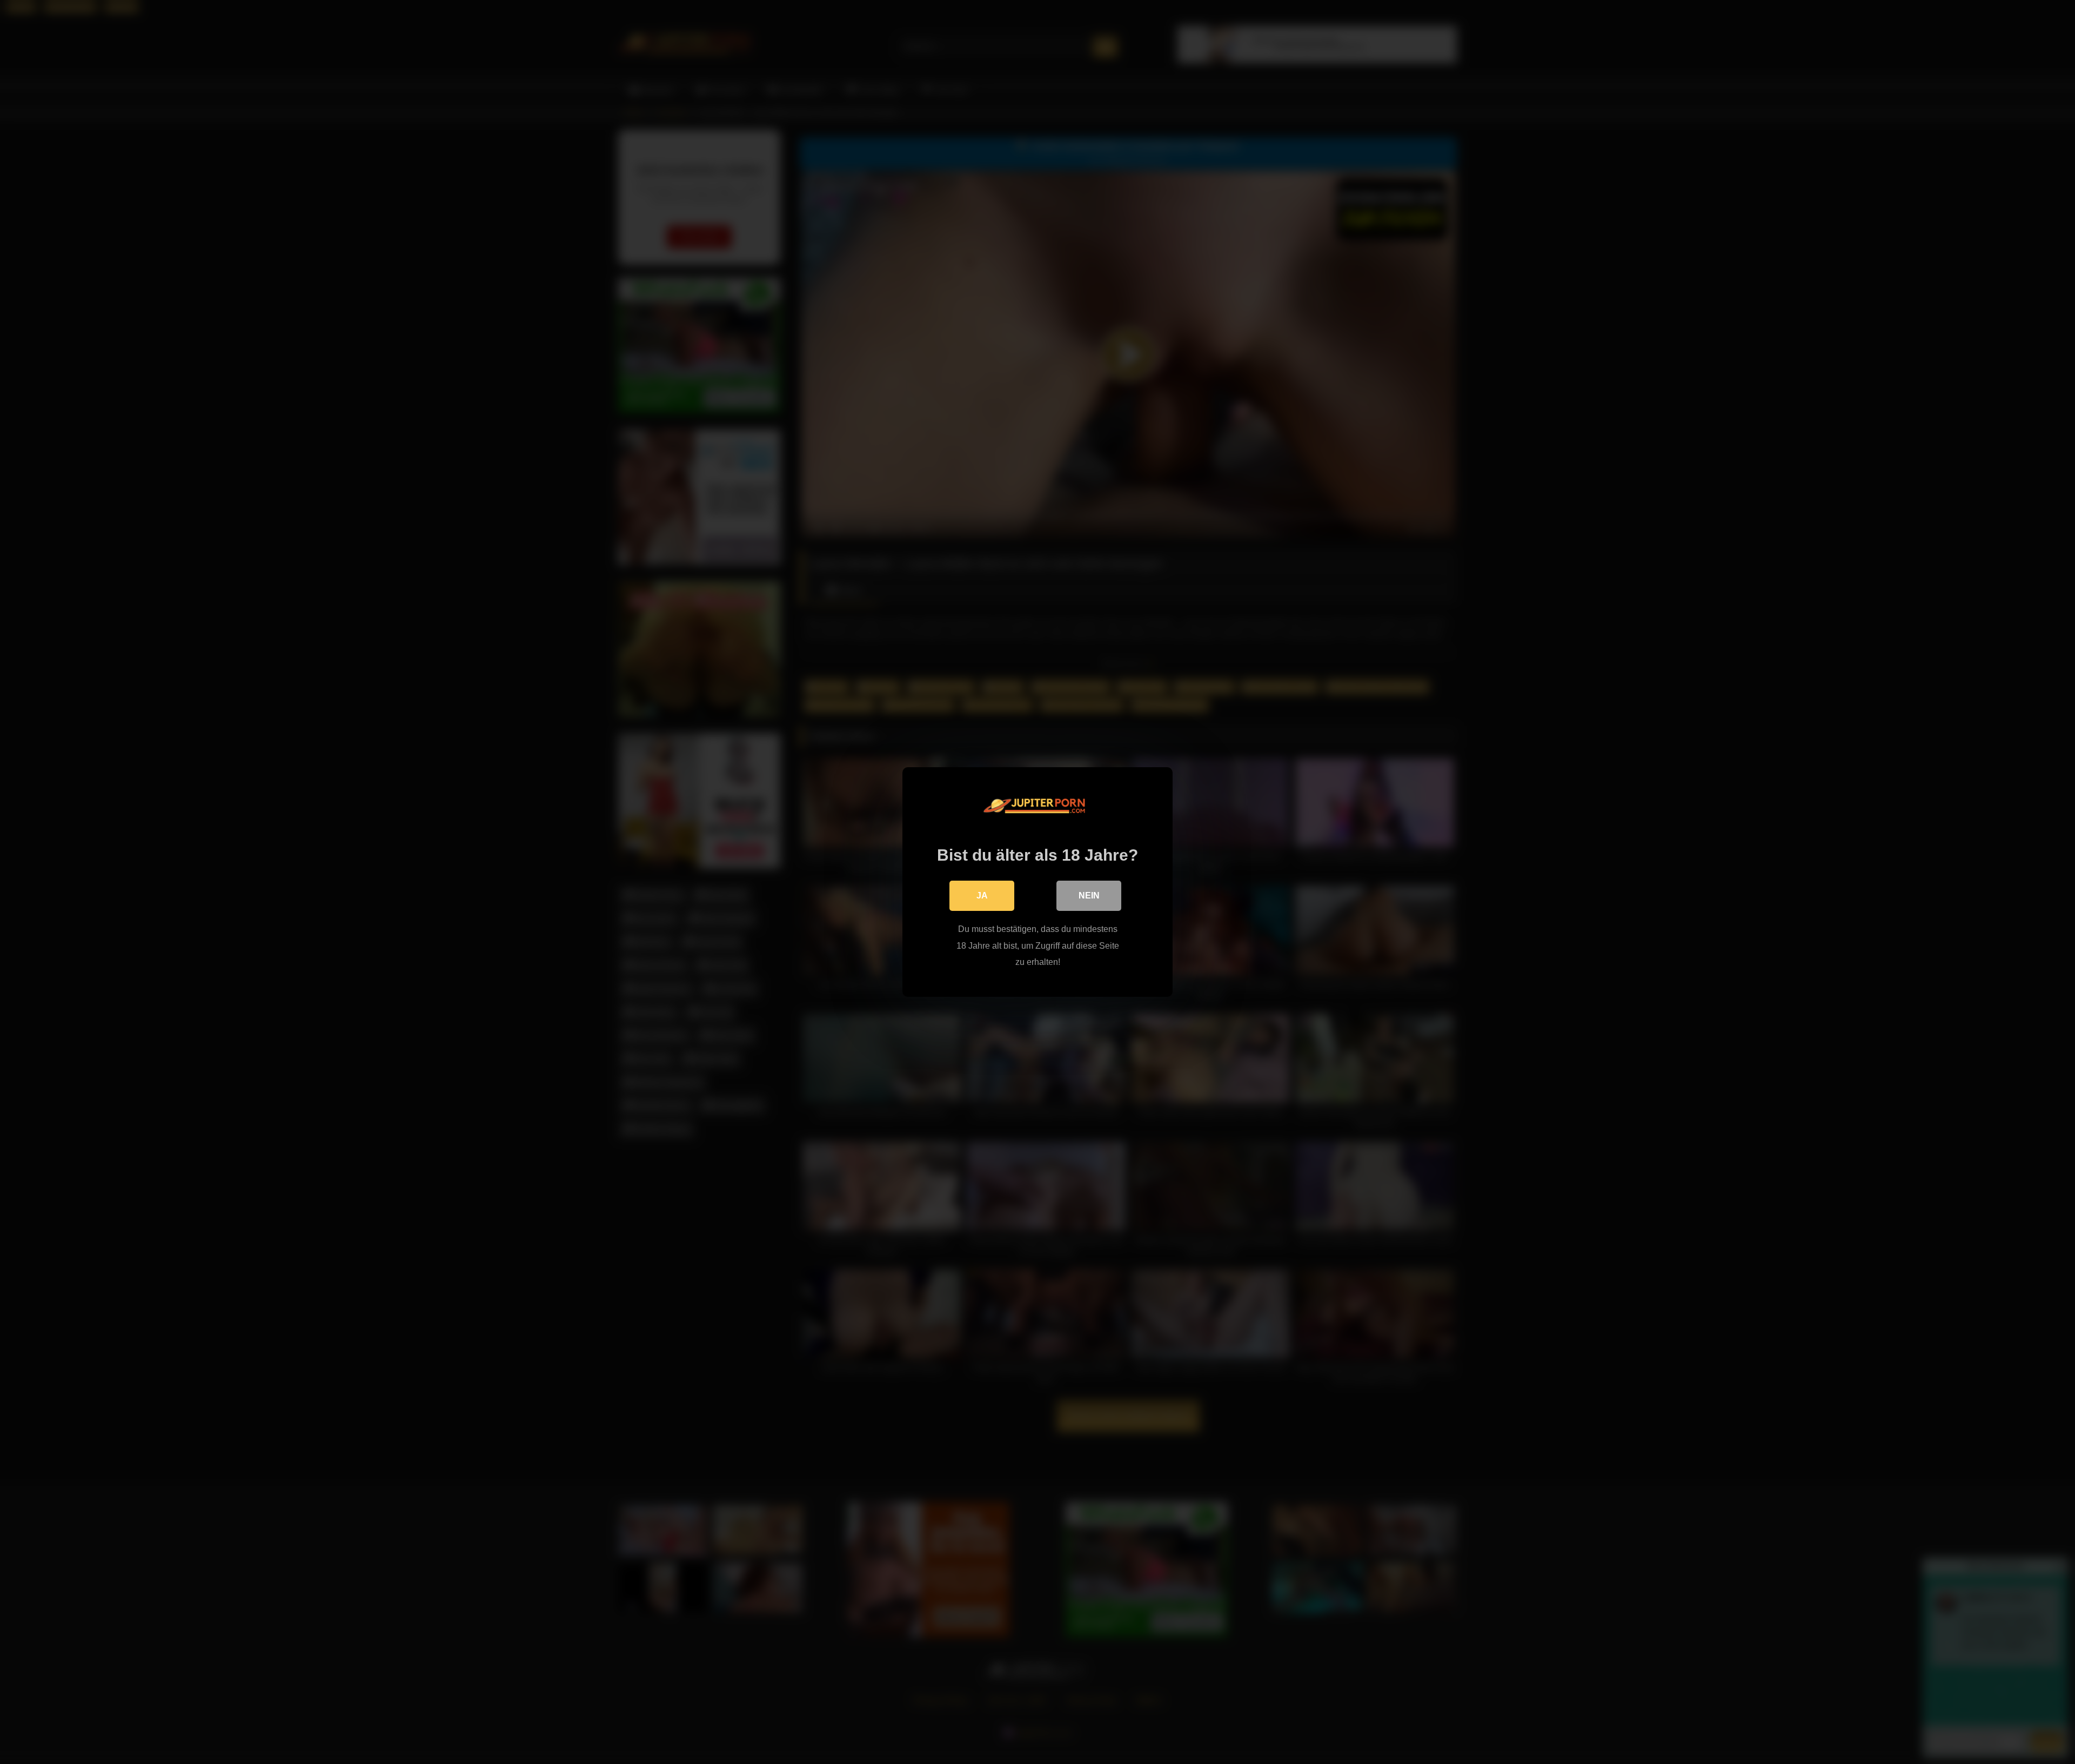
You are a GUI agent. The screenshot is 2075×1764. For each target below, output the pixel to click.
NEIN (1089, 896)
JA (982, 896)
